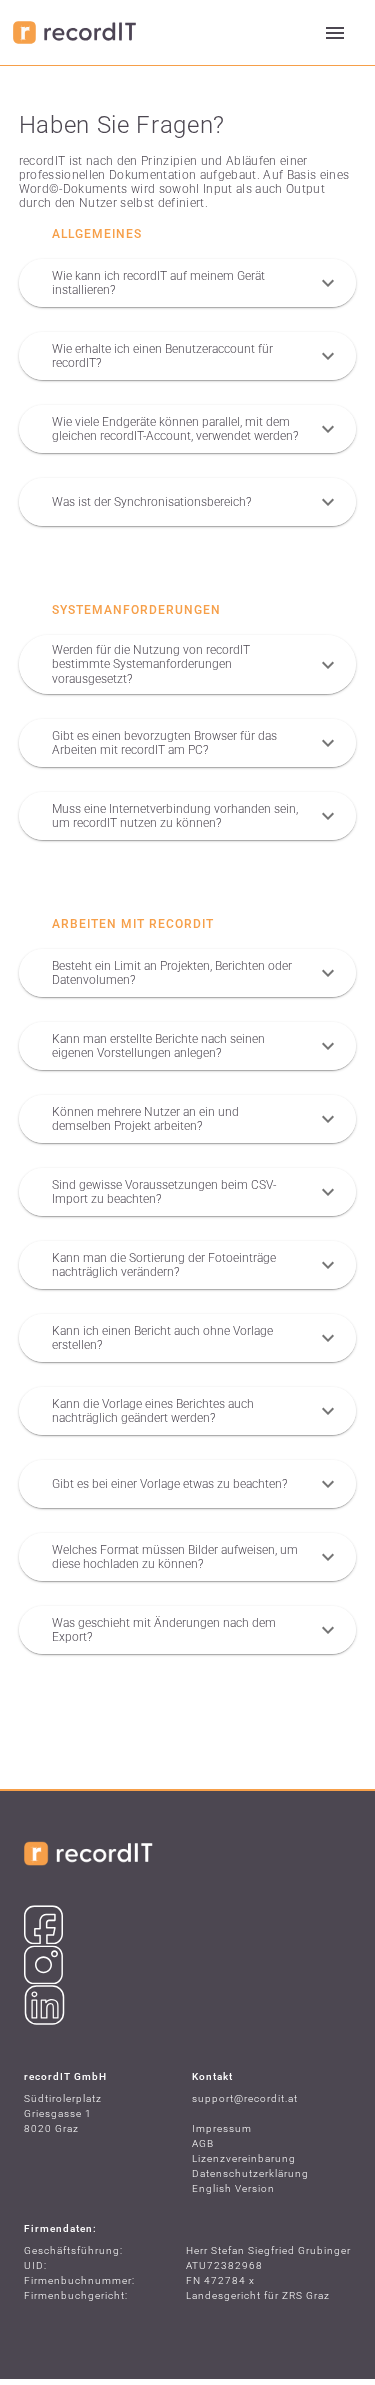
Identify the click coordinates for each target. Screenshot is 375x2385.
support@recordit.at (245, 2098)
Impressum (222, 2128)
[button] (188, 283)
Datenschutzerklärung (250, 2173)
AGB (203, 2143)
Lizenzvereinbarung (244, 2158)
